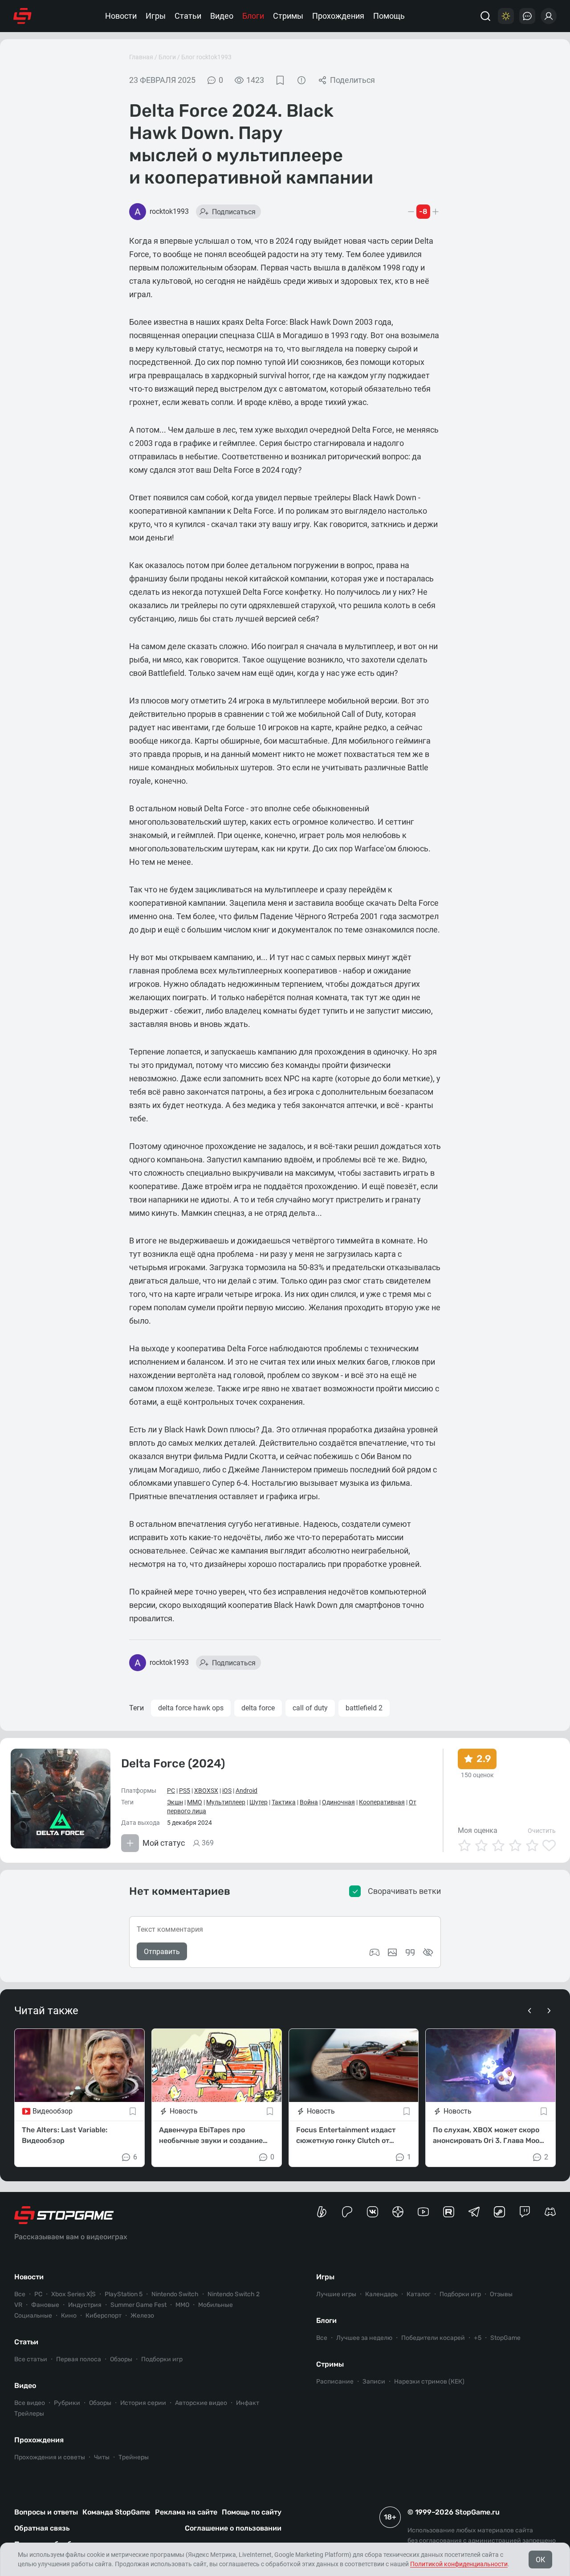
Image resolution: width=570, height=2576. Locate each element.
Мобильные (216, 2305)
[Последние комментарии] (527, 16)
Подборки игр (162, 2359)
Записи (374, 2382)
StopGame (505, 2338)
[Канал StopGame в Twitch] (525, 2212)
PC (171, 1791)
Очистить (542, 1831)
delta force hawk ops (191, 1708)
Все (20, 2294)
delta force (258, 1708)
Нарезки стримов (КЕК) (429, 2382)
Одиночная (338, 1802)
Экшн (175, 1802)
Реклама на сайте (186, 2512)
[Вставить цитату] (410, 1952)
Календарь (381, 2294)
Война (309, 1802)
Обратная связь (42, 2528)
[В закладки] (280, 80)
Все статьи (31, 2359)
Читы (102, 2457)
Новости (121, 16)
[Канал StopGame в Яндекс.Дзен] (398, 2212)
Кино (69, 2316)
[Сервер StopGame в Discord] (550, 2212)
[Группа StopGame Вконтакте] (373, 2212)
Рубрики (67, 2403)
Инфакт (248, 2403)
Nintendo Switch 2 (234, 2294)
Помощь (389, 16)
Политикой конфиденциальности (459, 2564)
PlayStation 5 (124, 2294)
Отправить (162, 1952)
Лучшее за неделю (364, 2338)
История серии (143, 2403)
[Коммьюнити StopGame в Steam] (499, 2212)
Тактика (284, 1802)
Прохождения (338, 16)
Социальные (33, 2316)
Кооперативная (382, 1802)
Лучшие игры (336, 2294)
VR (18, 2305)
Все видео (30, 2403)
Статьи (188, 16)
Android (246, 1791)
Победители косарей (433, 2338)
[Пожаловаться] (301, 80)
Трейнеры (134, 2457)
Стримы (288, 16)
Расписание (335, 2382)
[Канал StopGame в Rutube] (449, 2212)
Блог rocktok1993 (206, 57)
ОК (540, 2560)
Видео (222, 16)
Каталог (419, 2294)
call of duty (310, 1708)
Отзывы (501, 2294)
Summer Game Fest (138, 2305)
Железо (142, 2316)
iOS (227, 1791)
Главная (141, 57)
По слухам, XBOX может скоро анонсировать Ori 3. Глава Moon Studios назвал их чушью (488, 2136)
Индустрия (85, 2305)
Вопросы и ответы (46, 2512)
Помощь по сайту (252, 2512)
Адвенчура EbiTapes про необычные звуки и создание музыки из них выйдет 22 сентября (211, 2136)
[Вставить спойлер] (428, 1952)
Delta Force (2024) (173, 1764)
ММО (195, 1802)
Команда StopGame (116, 2512)
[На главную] (22, 16)
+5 (478, 2338)
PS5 (185, 1791)
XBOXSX (206, 1791)
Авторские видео (201, 2403)
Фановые (45, 2305)
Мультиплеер (226, 1802)
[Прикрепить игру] (375, 1952)
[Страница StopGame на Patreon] (347, 2212)
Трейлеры (29, 2414)
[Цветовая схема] (506, 16)
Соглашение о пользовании (233, 2528)
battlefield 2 (364, 1708)
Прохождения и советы (50, 2457)
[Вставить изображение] (392, 1952)
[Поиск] (485, 16)
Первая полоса (79, 2359)
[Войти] (549, 16)
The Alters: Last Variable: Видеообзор (65, 2135)
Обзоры (121, 2359)
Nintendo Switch (175, 2294)
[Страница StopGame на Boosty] (322, 2212)
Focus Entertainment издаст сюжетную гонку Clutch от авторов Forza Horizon (346, 2136)
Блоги (253, 16)
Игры (156, 16)
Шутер (259, 1802)
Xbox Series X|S (73, 2294)
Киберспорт (104, 2316)
